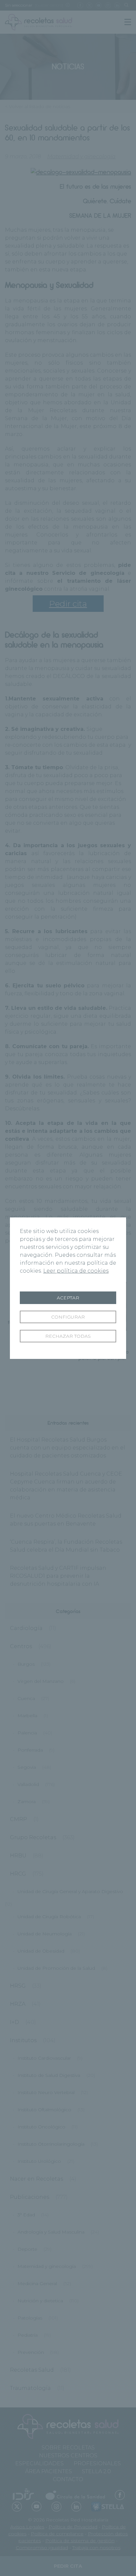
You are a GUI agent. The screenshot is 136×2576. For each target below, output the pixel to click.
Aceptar (68, 1298)
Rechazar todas (68, 1336)
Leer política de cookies (76, 1271)
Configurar (68, 1317)
